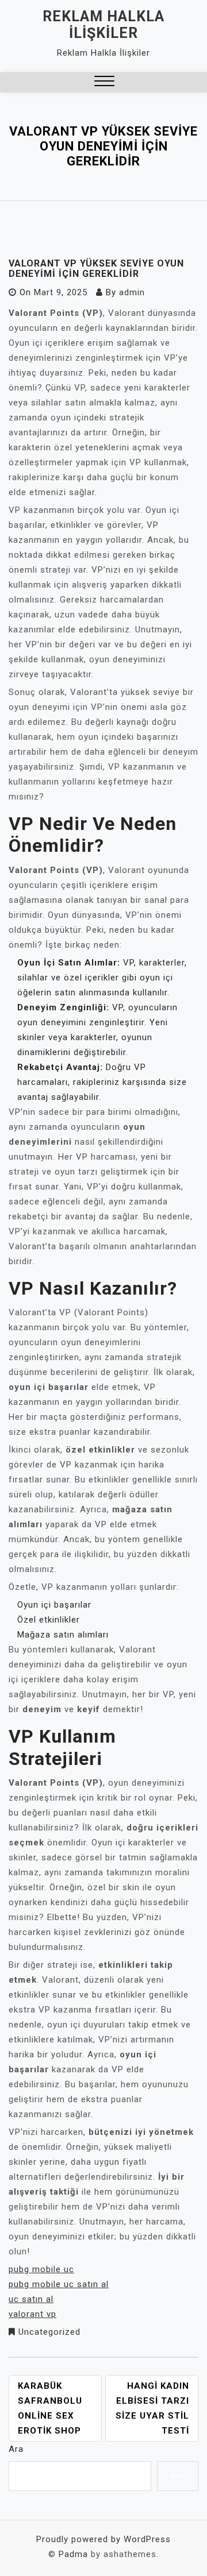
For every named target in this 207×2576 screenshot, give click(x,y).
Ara (16, 2449)
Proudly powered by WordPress (103, 2539)
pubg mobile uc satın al (59, 2284)
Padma (73, 2554)
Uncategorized (49, 2332)
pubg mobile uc (41, 2269)
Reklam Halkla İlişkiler (103, 25)
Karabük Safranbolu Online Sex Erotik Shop (50, 2408)
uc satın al (31, 2299)
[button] (104, 82)
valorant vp (32, 2314)
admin (132, 292)
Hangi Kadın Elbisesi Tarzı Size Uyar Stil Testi (152, 2408)
